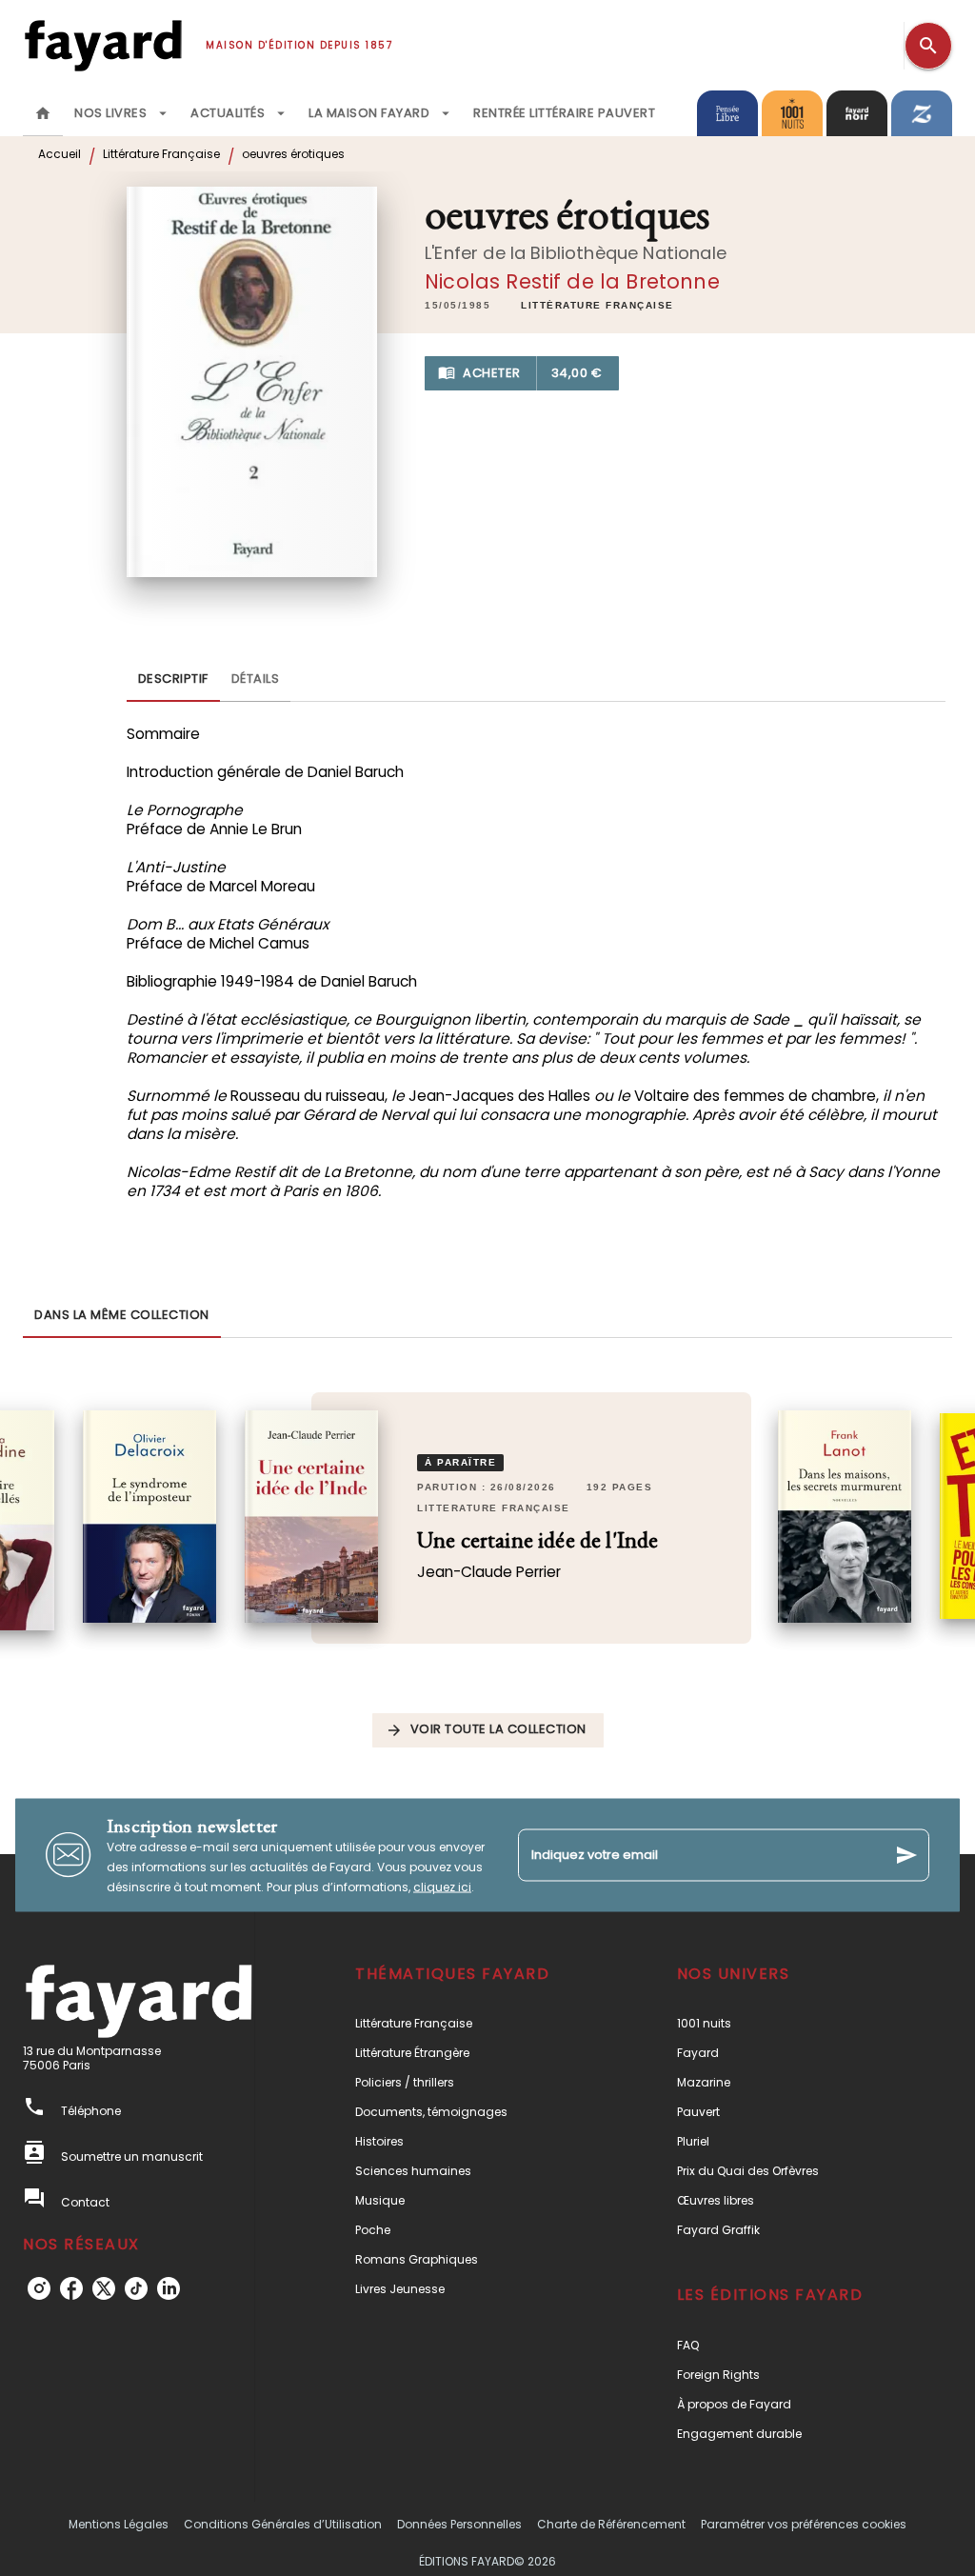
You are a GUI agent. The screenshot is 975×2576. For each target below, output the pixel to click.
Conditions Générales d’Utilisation (283, 2524)
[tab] (43, 113)
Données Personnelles (459, 2524)
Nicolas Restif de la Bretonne (572, 281)
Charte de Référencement (611, 2524)
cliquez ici (442, 1886)
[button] (597, 306)
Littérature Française (161, 154)
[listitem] (39, 2288)
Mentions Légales (119, 2524)
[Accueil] (103, 45)
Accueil (60, 154)
